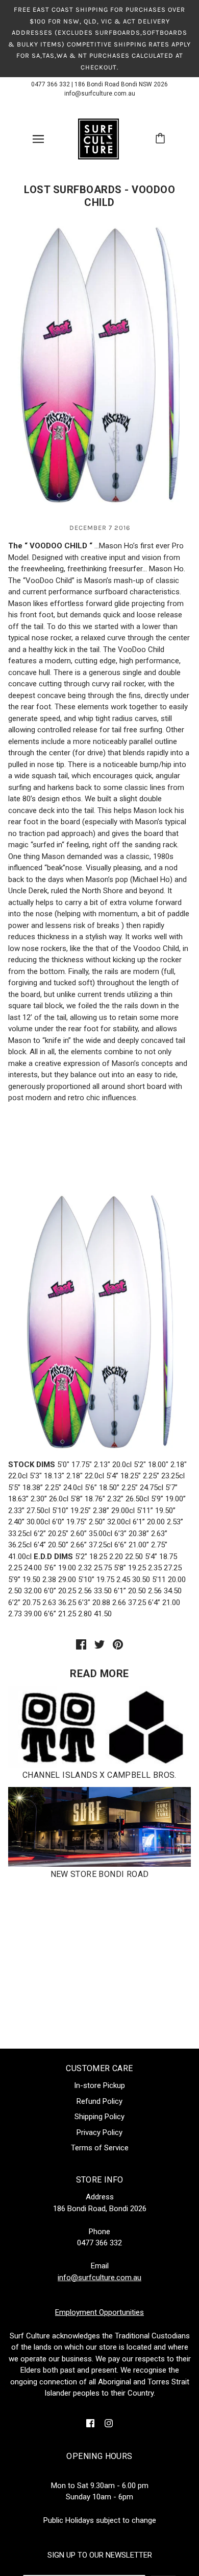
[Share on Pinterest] (118, 1644)
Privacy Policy (99, 2132)
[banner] (98, 138)
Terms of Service (100, 2148)
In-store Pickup (99, 2085)
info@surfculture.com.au (100, 94)
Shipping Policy (99, 2117)
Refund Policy (99, 2101)
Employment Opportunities (99, 2312)
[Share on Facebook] (81, 1644)
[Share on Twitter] (99, 1644)
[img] (90, 2423)
